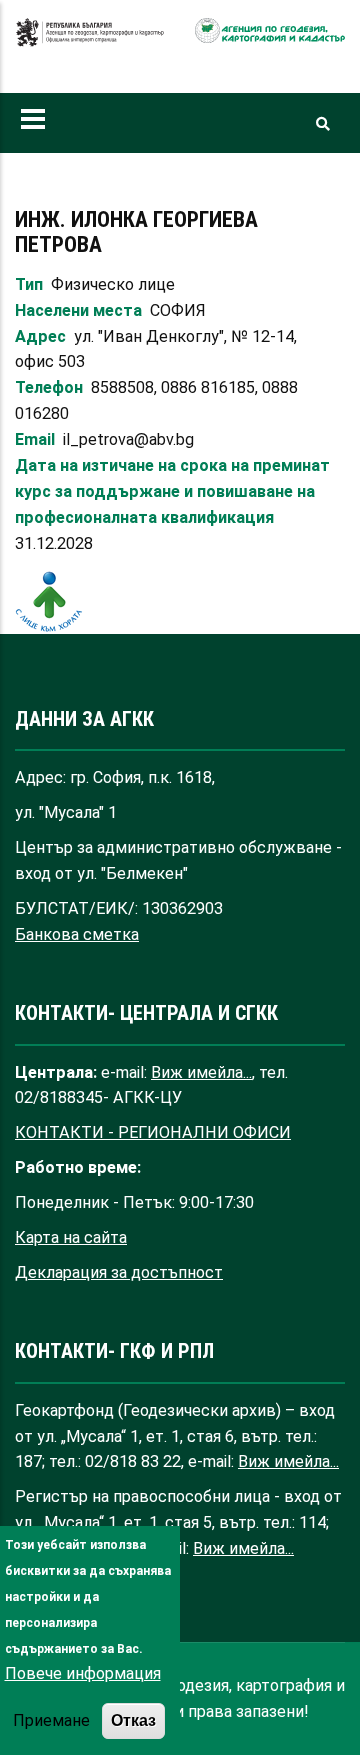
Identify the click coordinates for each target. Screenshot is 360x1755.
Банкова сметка (77, 934)
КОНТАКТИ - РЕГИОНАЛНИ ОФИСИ (153, 1132)
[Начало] (90, 42)
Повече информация (83, 1673)
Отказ (133, 1720)
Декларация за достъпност (119, 1272)
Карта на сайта (71, 1237)
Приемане (51, 1720)
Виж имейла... (201, 1072)
